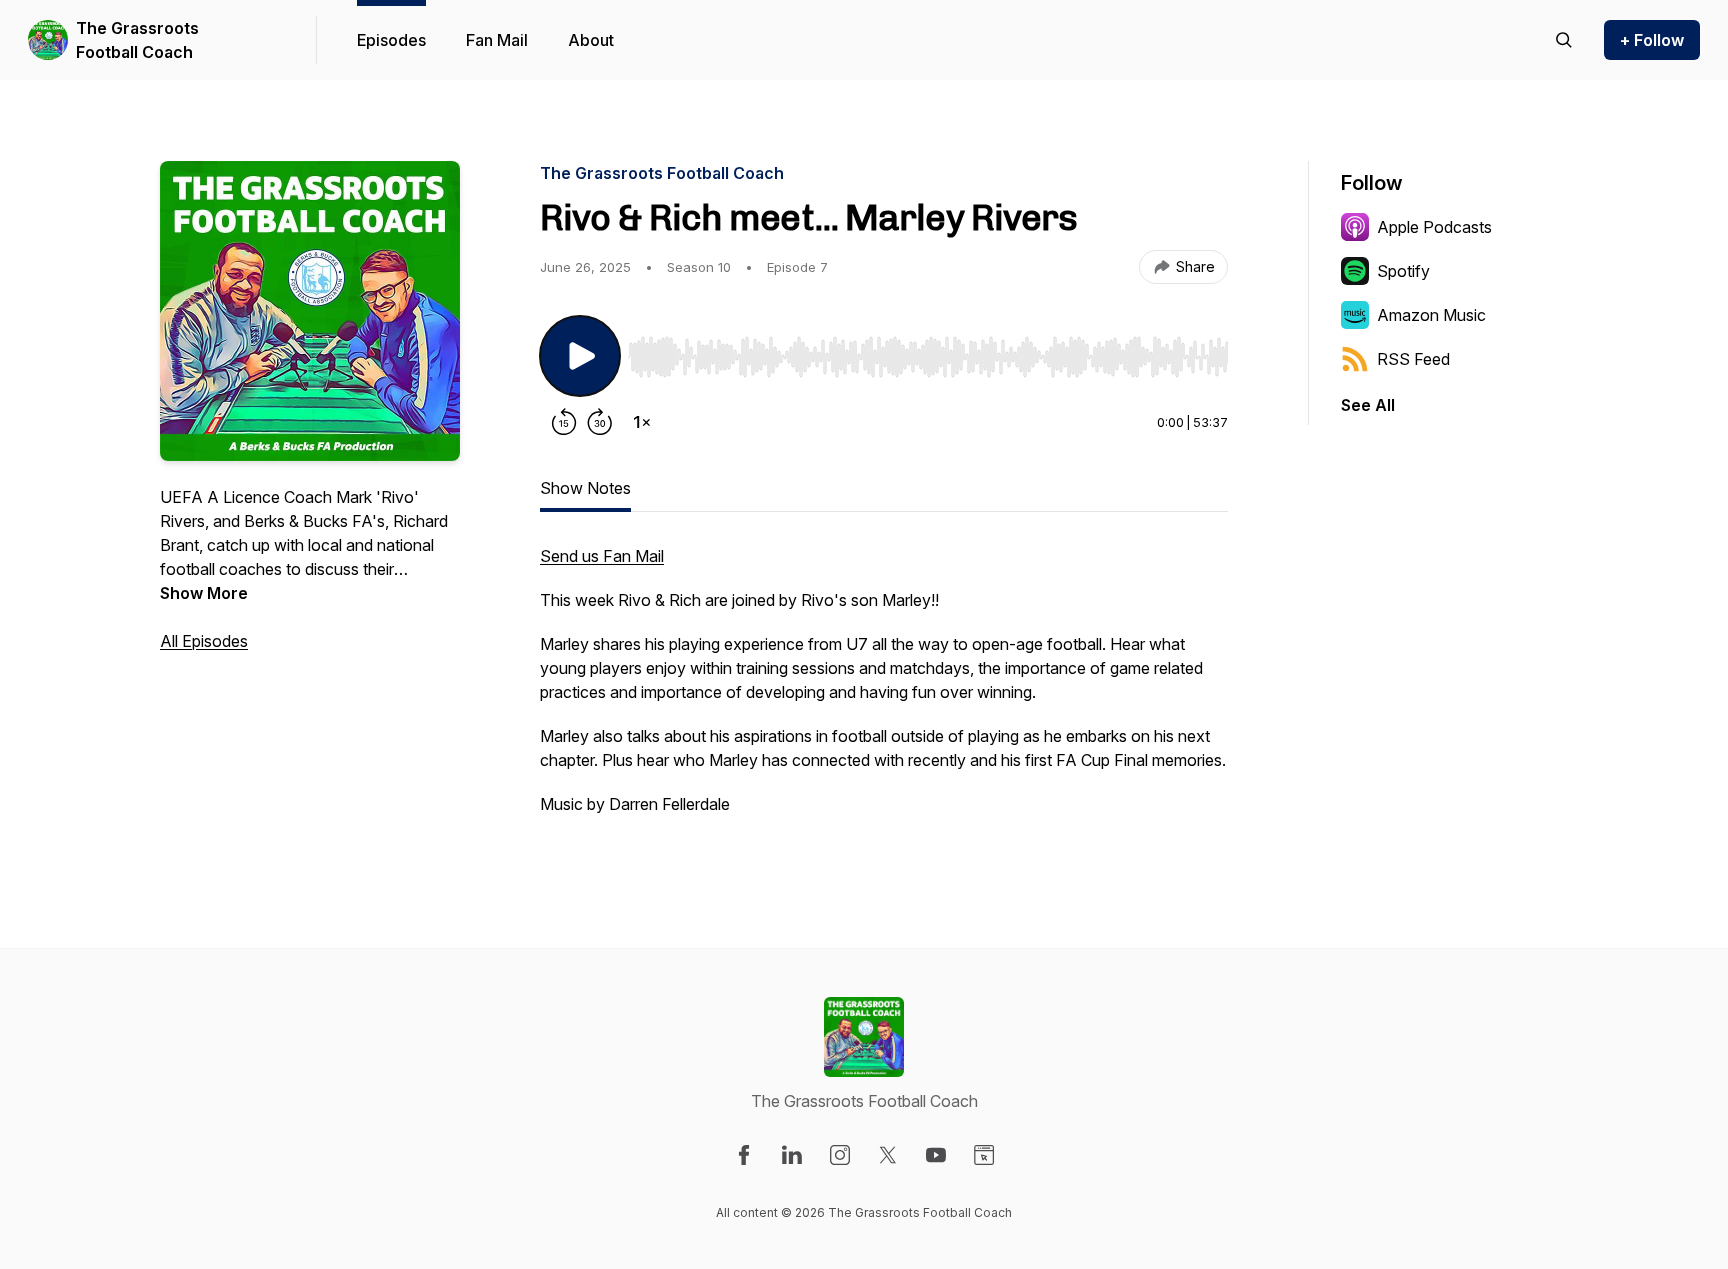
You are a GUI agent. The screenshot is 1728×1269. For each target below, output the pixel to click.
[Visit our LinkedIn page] (792, 1155)
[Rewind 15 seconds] (564, 422)
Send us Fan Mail (602, 556)
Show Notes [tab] (585, 488)
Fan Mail (497, 40)
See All (1368, 405)
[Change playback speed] (642, 422)
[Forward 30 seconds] (600, 422)
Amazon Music (1431, 315)
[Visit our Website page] (984, 1155)
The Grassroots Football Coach (137, 40)
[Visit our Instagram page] (840, 1155)
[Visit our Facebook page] (744, 1155)
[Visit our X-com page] (888, 1155)
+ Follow (1652, 40)
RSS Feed (1413, 359)
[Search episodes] (1564, 40)
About (591, 40)
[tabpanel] (884, 690)
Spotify (1403, 271)
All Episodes (204, 641)
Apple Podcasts (1434, 227)
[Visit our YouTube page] (936, 1155)
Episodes (391, 40)
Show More (204, 593)
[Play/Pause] (580, 356)
